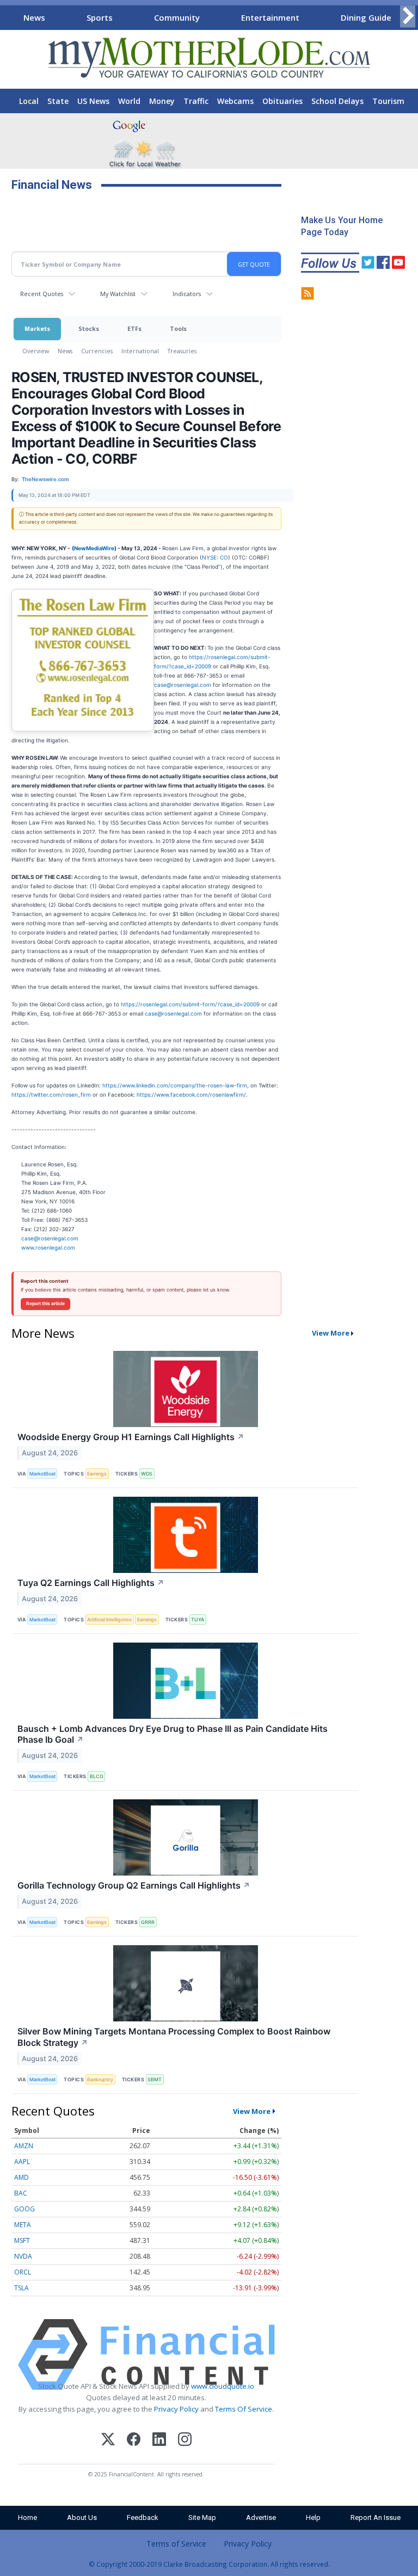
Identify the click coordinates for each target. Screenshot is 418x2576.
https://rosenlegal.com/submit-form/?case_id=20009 (190, 1004)
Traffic (196, 101)
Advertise (261, 2517)
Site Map (202, 2517)
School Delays (337, 101)
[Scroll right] (408, 16)
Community (177, 17)
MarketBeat (42, 1474)
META (23, 2225)
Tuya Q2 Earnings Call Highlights (91, 1583)
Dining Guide (366, 17)
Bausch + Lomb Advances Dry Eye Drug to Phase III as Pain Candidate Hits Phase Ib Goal (173, 1734)
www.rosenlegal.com (48, 1247)
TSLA (21, 2288)
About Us (82, 2517)
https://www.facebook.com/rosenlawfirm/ (191, 1095)
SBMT (155, 2079)
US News (93, 101)
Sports (100, 17)
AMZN (24, 2146)
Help (313, 2517)
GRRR (148, 1922)
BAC (21, 2193)
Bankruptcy (100, 2079)
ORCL (23, 2272)
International (140, 351)
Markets (37, 328)
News (34, 17)
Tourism (388, 101)
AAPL (22, 2162)
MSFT (22, 2240)
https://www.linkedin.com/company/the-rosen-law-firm (175, 1085)
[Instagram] (185, 2441)
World (129, 101)
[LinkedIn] (159, 2441)
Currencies (97, 351)
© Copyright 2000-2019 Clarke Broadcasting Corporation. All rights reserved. (209, 2564)
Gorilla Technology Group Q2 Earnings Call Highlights (134, 1885)
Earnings (97, 1474)
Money (162, 101)
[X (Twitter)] (108, 2441)
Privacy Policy (176, 2409)
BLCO (97, 1776)
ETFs (134, 328)
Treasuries (182, 351)
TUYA (198, 1619)
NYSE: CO (215, 557)
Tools (178, 328)
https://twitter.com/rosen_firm (51, 1095)
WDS (147, 1474)
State (58, 101)
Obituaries (282, 101)
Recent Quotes (42, 294)
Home (27, 2517)
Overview (36, 351)
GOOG (24, 2209)
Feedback (143, 2517)
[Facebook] (134, 2441)
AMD (21, 2177)
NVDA (23, 2256)
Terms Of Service (244, 2409)
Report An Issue (376, 2517)
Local (29, 101)
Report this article (45, 1304)
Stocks (89, 328)
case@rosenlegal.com (183, 685)
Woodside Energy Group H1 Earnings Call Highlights (131, 1437)
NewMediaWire (94, 548)
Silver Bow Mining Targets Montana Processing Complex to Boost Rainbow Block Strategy (174, 2037)
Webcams (235, 101)
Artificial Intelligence (109, 1619)
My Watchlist (118, 294)
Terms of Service (176, 2544)
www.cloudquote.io (223, 2386)
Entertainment (270, 17)
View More (331, 1333)
